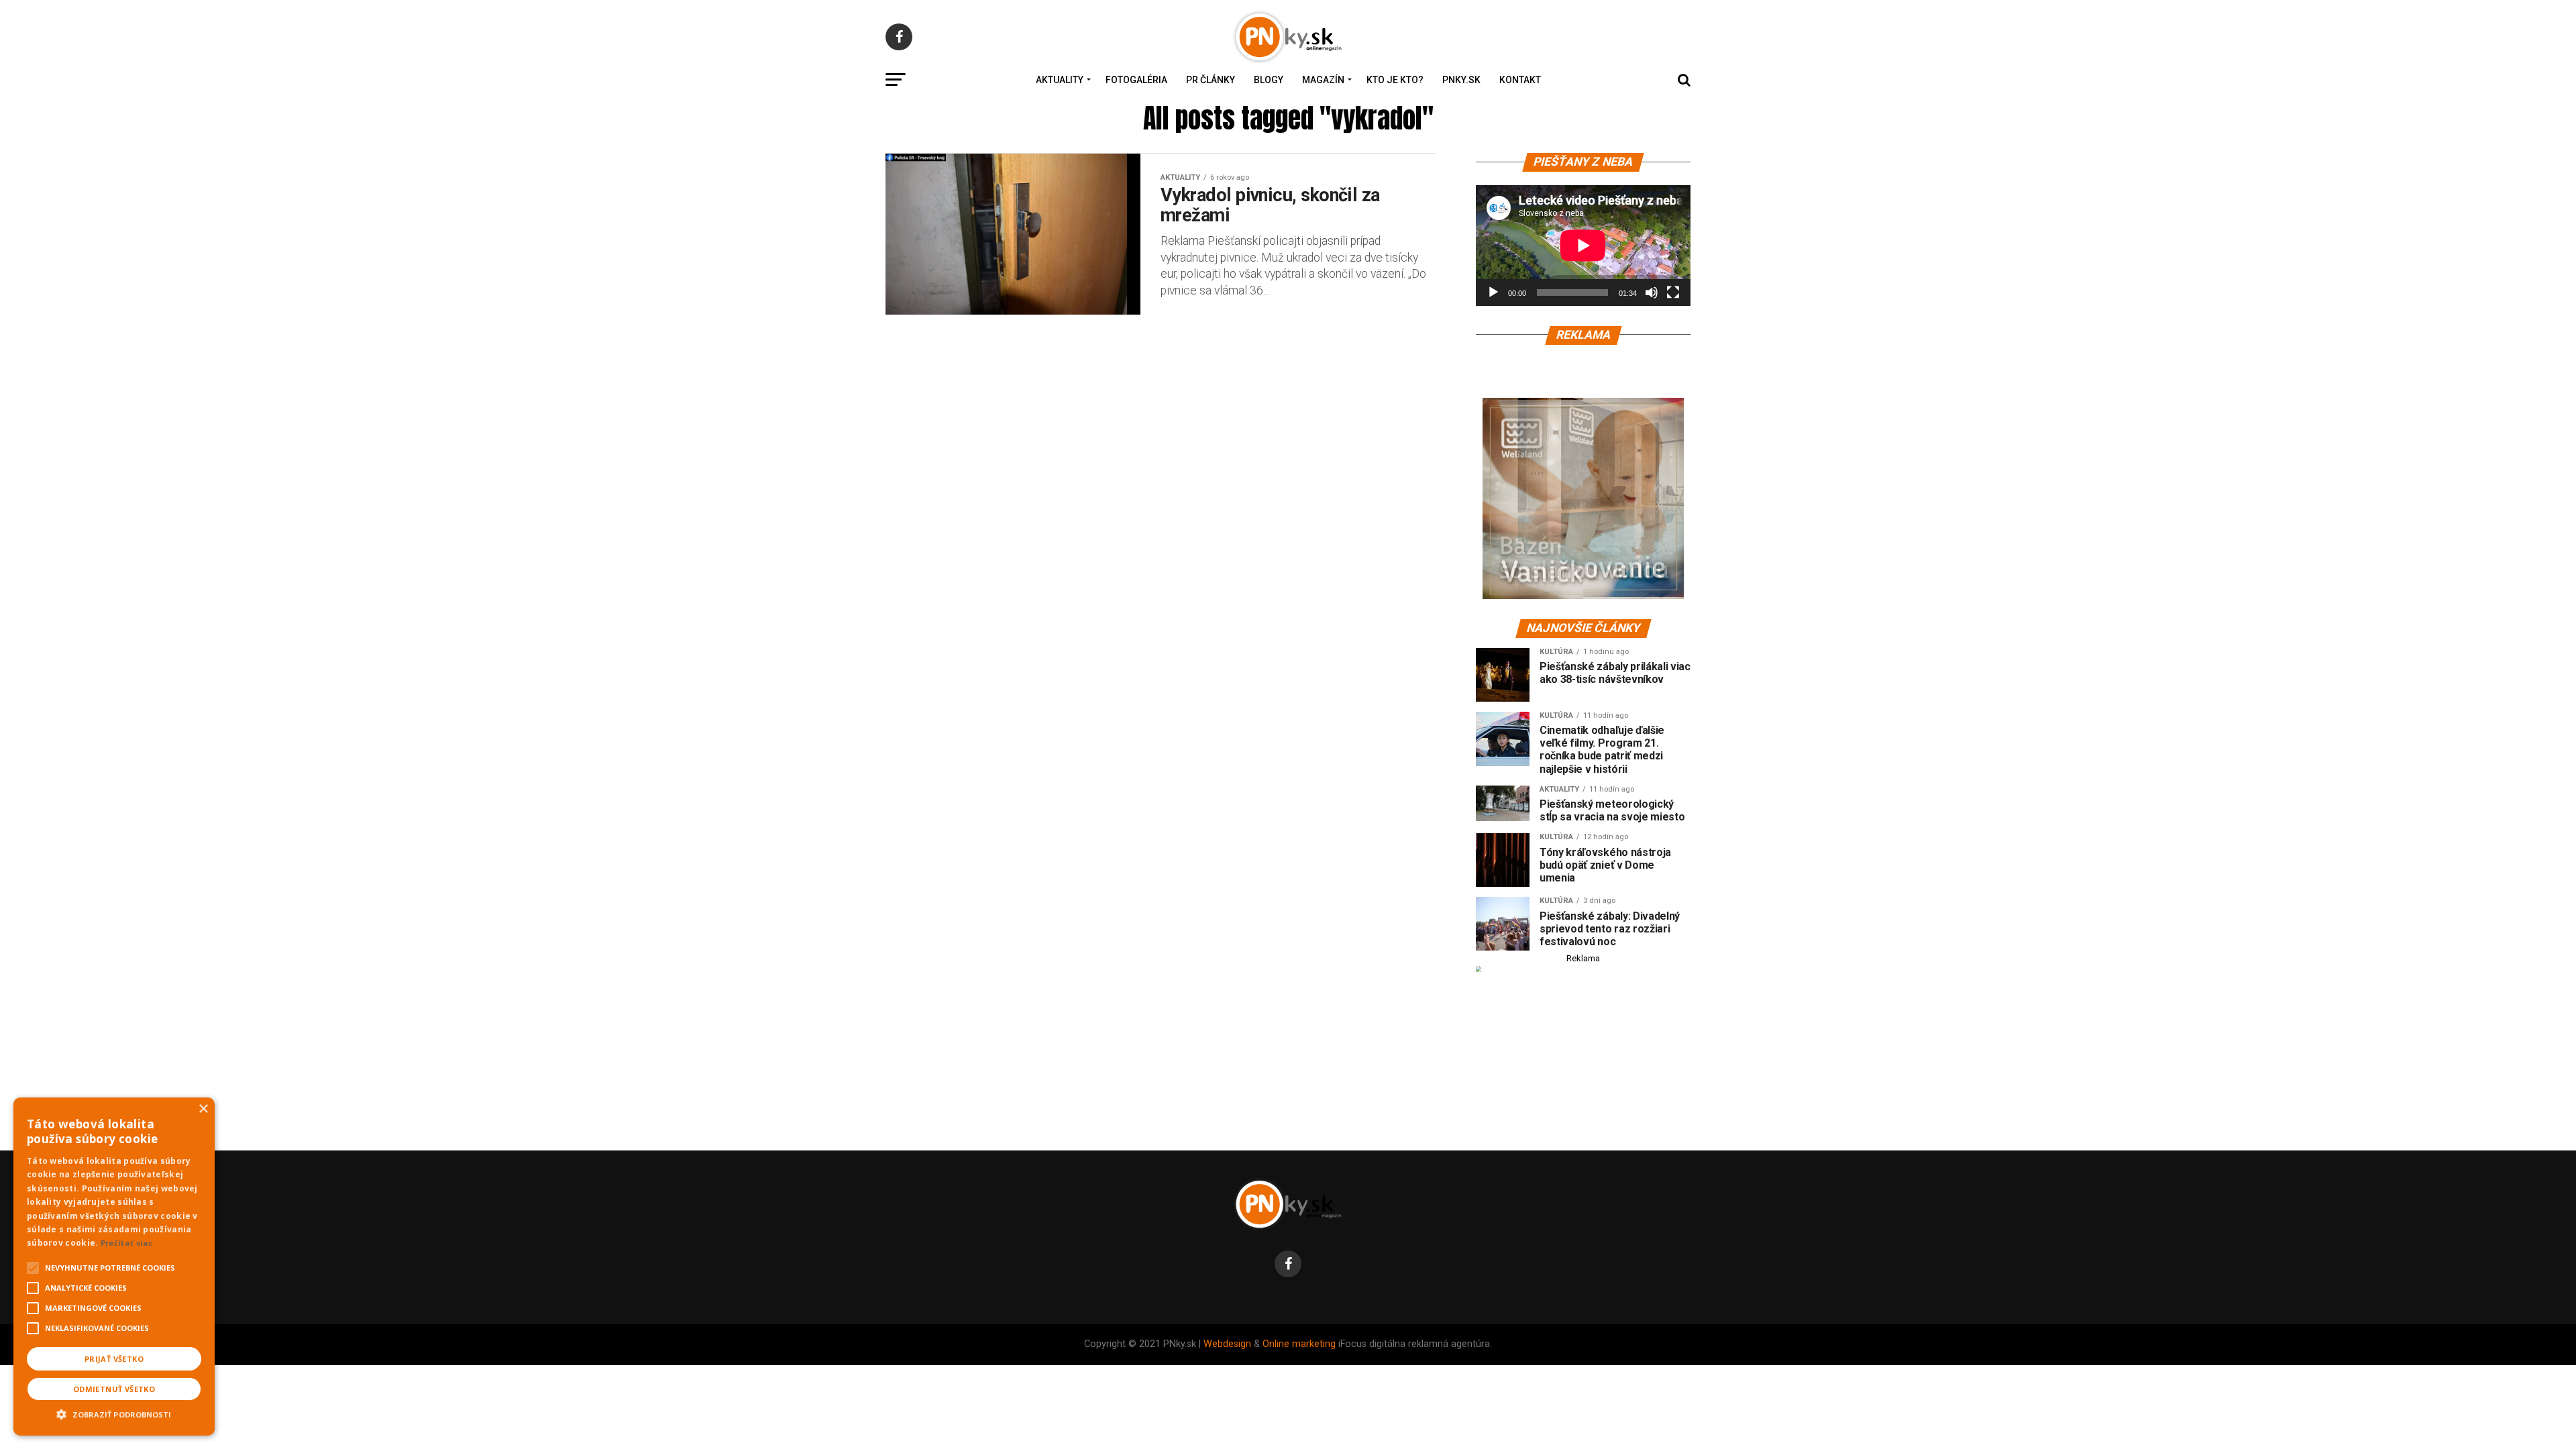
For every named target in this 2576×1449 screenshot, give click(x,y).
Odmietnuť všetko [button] (114, 1389)
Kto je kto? (1395, 80)
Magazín (1323, 80)
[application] (1583, 246)
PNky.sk (1461, 80)
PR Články (1211, 80)
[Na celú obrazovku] (1673, 292)
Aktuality (1060, 80)
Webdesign (1227, 1344)
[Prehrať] (1493, 292)
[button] (114, 1413)
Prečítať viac (127, 1243)
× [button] (203, 1109)
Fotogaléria (1136, 80)
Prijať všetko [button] (114, 1359)
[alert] (114, 1267)
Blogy (1269, 80)
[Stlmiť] (1652, 292)
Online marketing (1299, 1344)
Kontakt (1520, 80)
